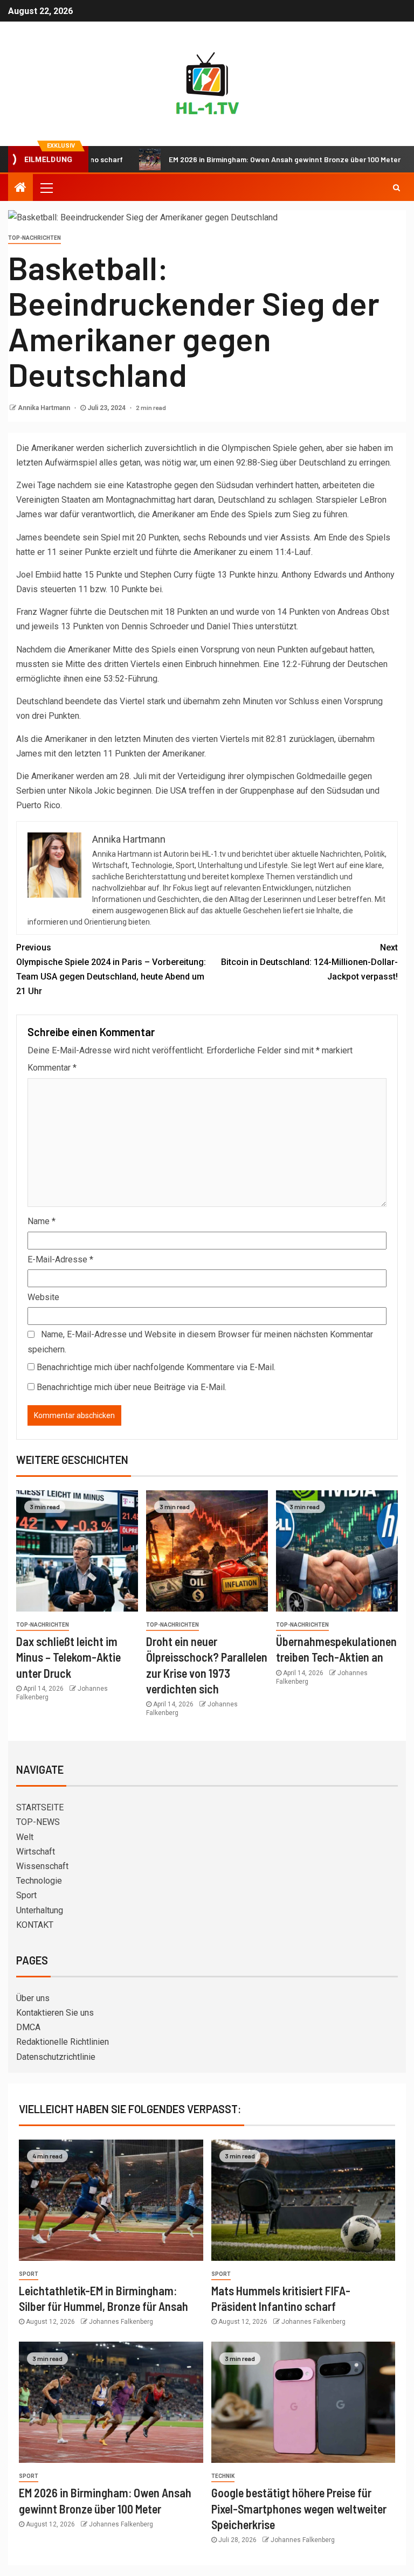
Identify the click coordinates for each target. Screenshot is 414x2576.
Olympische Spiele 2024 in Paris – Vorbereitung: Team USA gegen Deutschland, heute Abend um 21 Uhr (111, 970)
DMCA (28, 2027)
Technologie (39, 1881)
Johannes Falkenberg (121, 2322)
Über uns (33, 1998)
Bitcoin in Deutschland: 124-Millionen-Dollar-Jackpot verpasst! (309, 962)
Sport (26, 1895)
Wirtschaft (36, 1852)
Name (42, 1221)
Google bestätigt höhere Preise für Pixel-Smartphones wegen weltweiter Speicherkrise (299, 2508)
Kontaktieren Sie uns (55, 2013)
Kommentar (52, 1068)
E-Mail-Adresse (60, 1259)
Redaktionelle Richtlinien (63, 2042)
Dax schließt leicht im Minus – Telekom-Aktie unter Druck (68, 1657)
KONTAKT (35, 1925)
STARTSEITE (40, 1807)
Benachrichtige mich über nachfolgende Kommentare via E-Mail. (156, 1367)
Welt (25, 1837)
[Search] (396, 188)
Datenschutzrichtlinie (56, 2057)
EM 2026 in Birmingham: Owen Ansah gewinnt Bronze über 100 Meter (241, 159)
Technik (223, 2476)
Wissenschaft (42, 1866)
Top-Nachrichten (34, 238)
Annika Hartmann (45, 408)
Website (43, 1297)
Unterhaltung (40, 1910)
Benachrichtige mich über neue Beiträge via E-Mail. (132, 1387)
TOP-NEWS (38, 1822)
